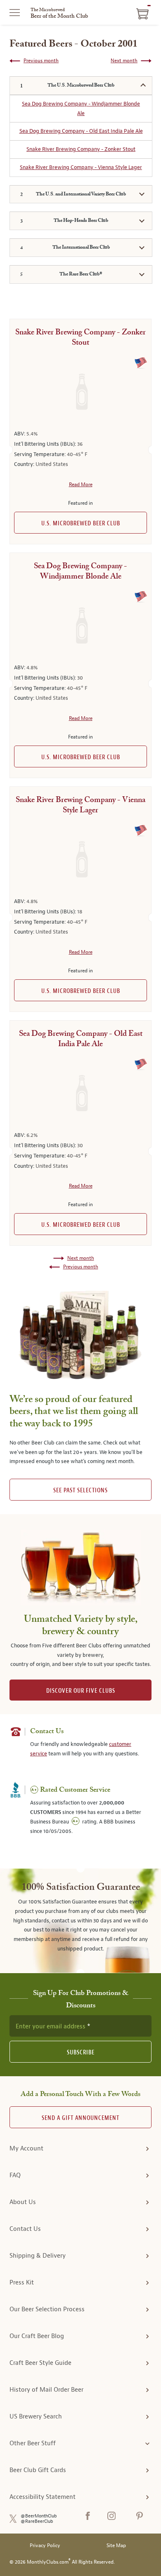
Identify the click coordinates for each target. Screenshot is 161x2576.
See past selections (80, 1490)
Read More (81, 485)
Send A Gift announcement (80, 2118)
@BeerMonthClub (39, 2516)
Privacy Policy (45, 2546)
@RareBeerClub (37, 2521)
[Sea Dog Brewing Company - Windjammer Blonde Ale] (80, 626)
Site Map (116, 2546)
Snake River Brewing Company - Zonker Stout (81, 149)
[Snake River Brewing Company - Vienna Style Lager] (80, 860)
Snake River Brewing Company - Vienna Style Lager (81, 167)
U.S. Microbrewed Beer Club (81, 523)
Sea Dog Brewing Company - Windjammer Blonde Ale (81, 108)
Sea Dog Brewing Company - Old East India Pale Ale (81, 131)
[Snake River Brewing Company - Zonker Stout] (80, 392)
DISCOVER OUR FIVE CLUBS (81, 1691)
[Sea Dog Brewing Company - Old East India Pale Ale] (80, 1094)
